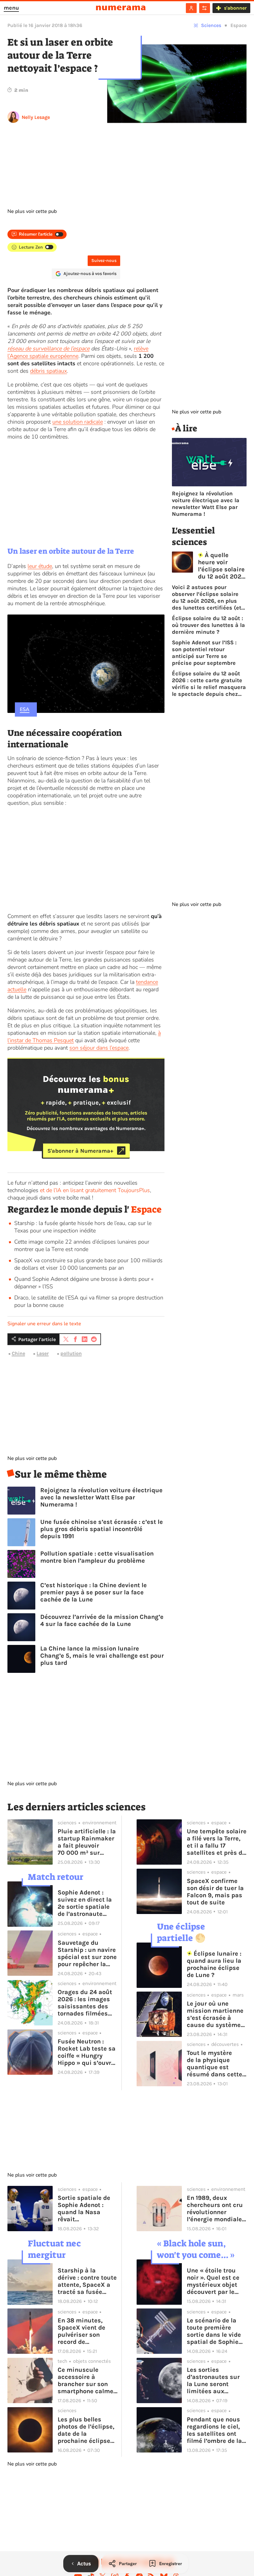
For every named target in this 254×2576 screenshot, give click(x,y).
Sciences (211, 25)
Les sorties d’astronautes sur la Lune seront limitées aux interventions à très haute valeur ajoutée (216, 2380)
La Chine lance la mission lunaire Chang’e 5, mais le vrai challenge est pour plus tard (102, 1656)
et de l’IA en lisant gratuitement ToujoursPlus (95, 1190)
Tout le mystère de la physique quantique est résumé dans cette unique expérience (215, 2064)
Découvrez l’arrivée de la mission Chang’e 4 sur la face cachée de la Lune (102, 1620)
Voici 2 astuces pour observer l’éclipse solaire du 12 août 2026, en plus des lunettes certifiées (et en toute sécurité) (207, 597)
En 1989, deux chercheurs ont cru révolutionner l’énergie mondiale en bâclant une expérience (215, 2209)
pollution (71, 1353)
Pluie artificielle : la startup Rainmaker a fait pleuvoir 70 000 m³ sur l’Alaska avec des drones (87, 1842)
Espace (239, 25)
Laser (43, 1353)
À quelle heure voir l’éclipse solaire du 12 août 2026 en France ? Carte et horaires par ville (221, 566)
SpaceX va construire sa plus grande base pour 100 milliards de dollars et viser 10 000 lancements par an (88, 1264)
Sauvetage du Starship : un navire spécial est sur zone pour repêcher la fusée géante (87, 1953)
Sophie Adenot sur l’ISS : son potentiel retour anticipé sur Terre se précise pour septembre (204, 653)
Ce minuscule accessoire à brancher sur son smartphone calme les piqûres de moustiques (85, 2380)
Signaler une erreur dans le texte (44, 1324)
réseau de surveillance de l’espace (48, 349)
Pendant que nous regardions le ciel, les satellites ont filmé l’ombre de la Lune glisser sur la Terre (214, 2430)
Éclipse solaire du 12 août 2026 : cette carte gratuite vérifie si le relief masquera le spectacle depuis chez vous (209, 684)
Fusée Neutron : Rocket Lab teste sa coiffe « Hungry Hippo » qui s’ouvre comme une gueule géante (87, 2052)
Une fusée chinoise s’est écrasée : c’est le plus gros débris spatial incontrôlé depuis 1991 (102, 1529)
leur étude (40, 566)
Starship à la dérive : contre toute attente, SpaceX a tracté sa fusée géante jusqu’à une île (87, 2281)
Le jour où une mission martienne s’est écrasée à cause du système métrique (215, 2014)
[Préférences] (205, 8)
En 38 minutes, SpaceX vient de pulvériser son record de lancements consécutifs (81, 2331)
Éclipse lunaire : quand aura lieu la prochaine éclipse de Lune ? (214, 1964)
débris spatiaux (48, 371)
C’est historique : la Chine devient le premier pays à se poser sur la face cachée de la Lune (94, 1592)
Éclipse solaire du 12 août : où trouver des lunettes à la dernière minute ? (208, 625)
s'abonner (235, 8)
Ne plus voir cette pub (32, 211)
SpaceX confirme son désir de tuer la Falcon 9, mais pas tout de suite (215, 1892)
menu (11, 8)
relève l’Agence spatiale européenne (78, 352)
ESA (25, 709)
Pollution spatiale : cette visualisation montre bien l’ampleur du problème (97, 1557)
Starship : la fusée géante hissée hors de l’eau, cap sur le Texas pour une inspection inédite (83, 1227)
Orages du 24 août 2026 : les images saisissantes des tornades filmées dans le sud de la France (85, 2003)
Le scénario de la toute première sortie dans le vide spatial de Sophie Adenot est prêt (214, 2331)
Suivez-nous (104, 261)
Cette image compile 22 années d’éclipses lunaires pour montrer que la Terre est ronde (82, 1245)
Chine (18, 1353)
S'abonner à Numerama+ (80, 1151)
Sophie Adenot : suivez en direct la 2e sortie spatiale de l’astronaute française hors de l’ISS (85, 1903)
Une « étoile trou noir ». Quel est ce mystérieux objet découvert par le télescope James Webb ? (213, 2281)
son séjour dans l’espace (99, 1048)
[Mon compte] (191, 8)
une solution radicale (78, 422)
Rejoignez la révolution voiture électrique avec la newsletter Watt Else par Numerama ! (101, 1497)
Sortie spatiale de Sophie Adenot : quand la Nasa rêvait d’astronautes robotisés (84, 2209)
